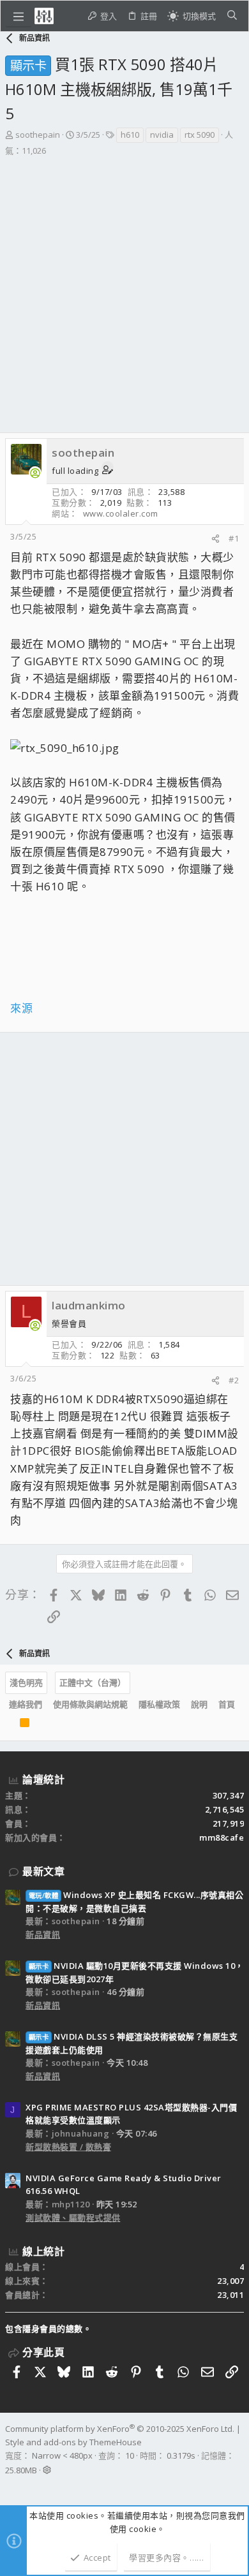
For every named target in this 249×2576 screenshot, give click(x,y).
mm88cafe (222, 1837)
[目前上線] (35, 473)
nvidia (162, 135)
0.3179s (181, 2455)
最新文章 (43, 1871)
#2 (234, 1380)
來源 (21, 1008)
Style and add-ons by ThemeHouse (73, 2442)
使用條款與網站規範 (90, 1704)
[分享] (215, 539)
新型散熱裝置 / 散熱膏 (68, 2147)
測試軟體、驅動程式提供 (73, 2218)
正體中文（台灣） (93, 1682)
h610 (130, 135)
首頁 (227, 1704)
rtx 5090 (200, 135)
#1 (234, 538)
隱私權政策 (159, 1704)
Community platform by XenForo (120, 2429)
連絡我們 (26, 1704)
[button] (19, 16)
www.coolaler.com (121, 513)
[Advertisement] (124, 288)
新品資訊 (43, 1934)
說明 (199, 1704)
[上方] (9, 1725)
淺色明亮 (26, 1682)
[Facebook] (11, 2487)
